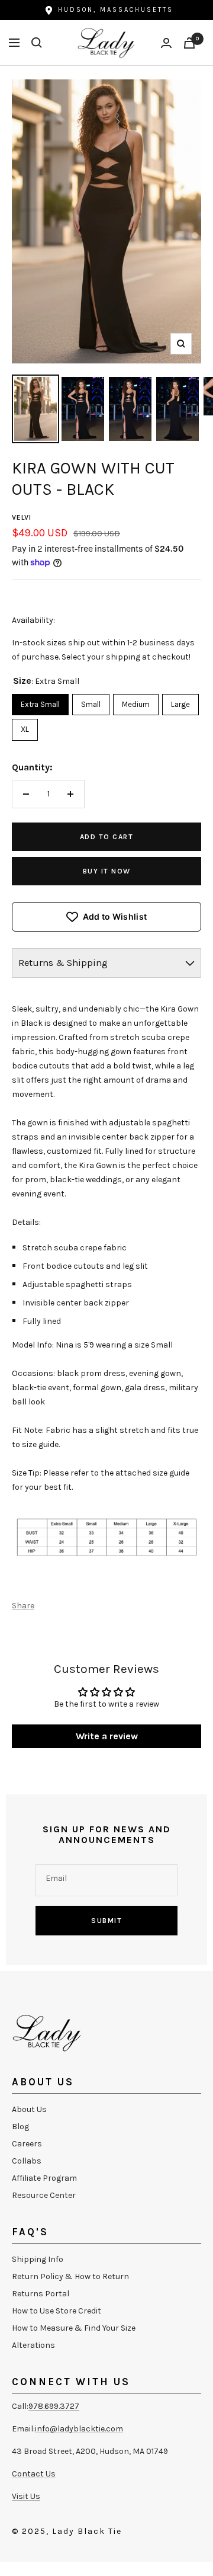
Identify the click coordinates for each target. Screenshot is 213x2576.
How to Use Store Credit (57, 2311)
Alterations (33, 2345)
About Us (29, 2109)
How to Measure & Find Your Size (74, 2328)
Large (180, 701)
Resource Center (44, 2195)
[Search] (37, 43)
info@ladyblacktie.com (79, 2429)
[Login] (166, 43)
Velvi (22, 517)
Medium (136, 701)
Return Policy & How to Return (70, 2276)
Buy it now (107, 871)
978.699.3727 (54, 2406)
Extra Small (41, 701)
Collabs (27, 2161)
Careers (27, 2144)
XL (25, 726)
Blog (20, 2127)
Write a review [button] (107, 1736)
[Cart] (189, 43)
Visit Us (26, 2496)
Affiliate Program (44, 2178)
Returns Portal (41, 2294)
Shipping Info (38, 2259)
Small (91, 701)
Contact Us (34, 2474)
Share (23, 1606)
